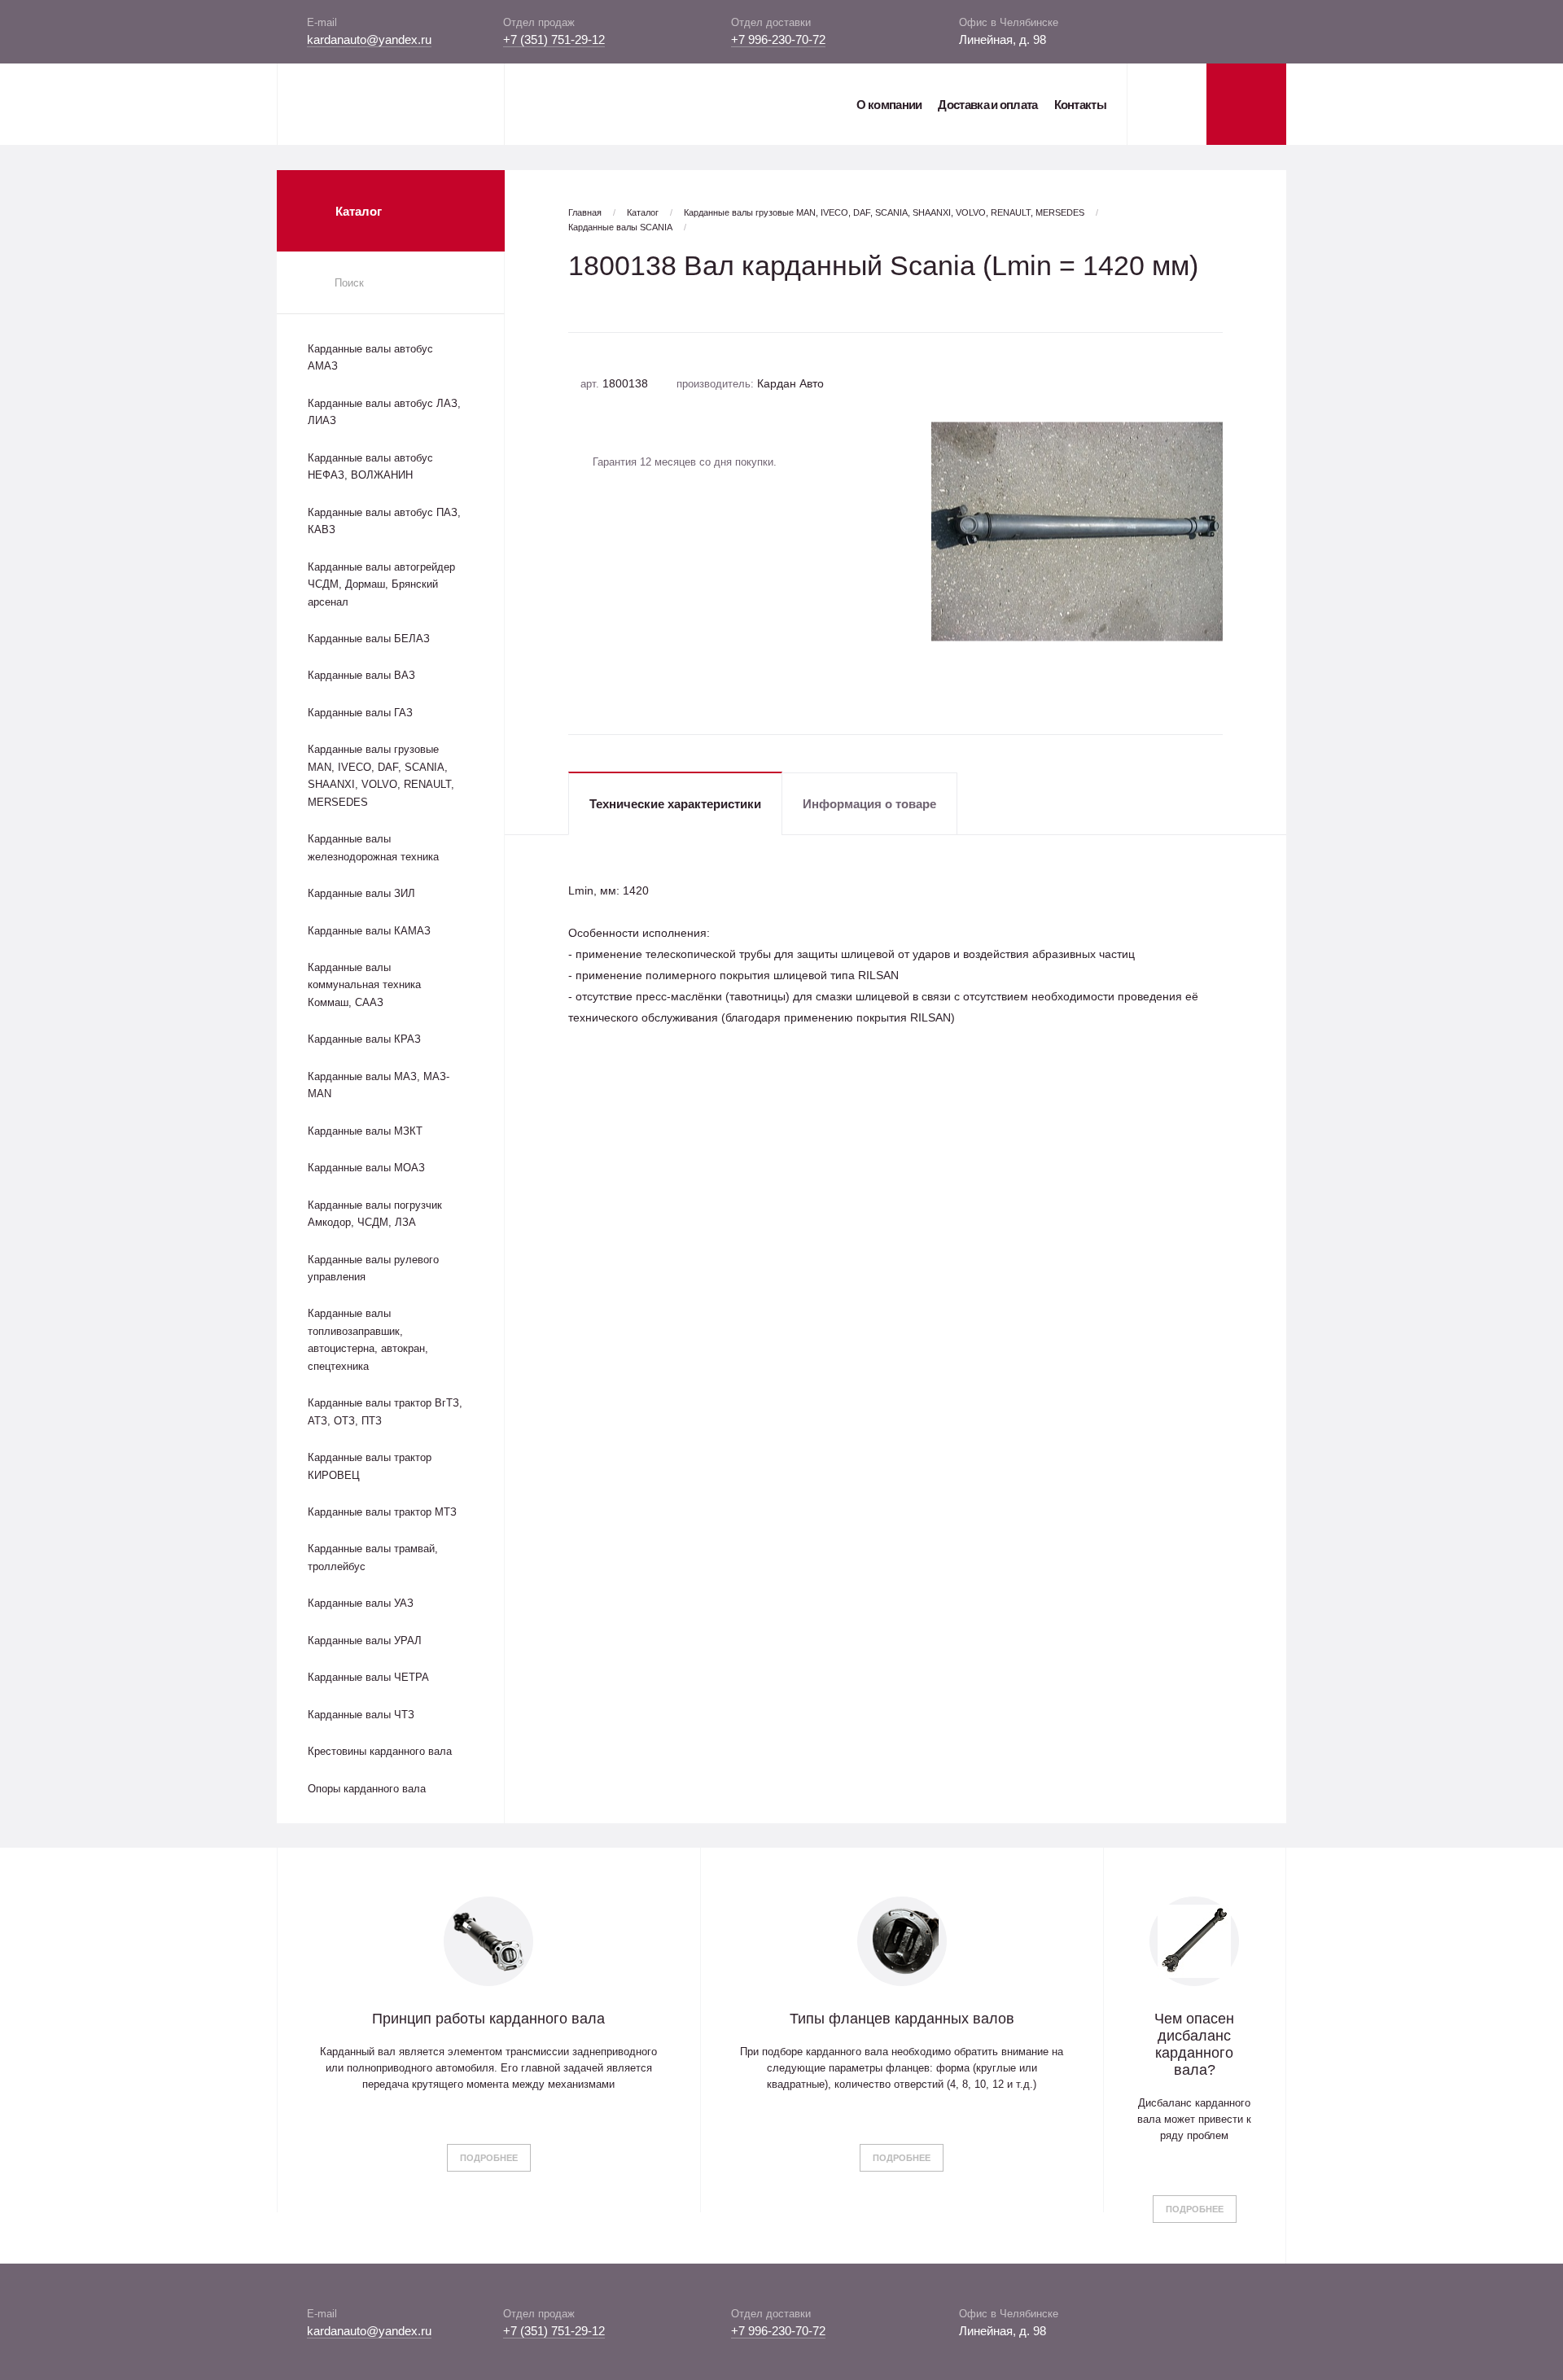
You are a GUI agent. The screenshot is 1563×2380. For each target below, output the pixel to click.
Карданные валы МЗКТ (365, 1131)
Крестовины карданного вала (380, 1751)
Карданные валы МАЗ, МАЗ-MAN (379, 1085)
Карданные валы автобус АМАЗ (370, 357)
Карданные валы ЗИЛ (361, 893)
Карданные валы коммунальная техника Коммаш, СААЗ (364, 985)
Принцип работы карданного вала (488, 2019)
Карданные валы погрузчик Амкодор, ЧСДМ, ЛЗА (375, 1214)
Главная (585, 212)
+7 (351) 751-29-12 (554, 39)
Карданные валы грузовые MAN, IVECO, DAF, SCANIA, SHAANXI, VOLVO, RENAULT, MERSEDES (381, 775)
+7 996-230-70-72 (778, 39)
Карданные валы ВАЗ (361, 675)
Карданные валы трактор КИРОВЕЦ (370, 1466)
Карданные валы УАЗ (361, 1603)
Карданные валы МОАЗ (366, 1168)
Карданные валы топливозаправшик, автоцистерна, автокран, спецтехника (368, 1339)
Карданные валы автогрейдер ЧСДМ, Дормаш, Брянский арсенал (381, 584)
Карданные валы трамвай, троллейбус (373, 1557)
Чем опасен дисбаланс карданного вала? (1194, 2044)
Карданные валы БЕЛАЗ (369, 639)
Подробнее (489, 2158)
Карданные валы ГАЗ (360, 713)
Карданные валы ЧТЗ (361, 1715)
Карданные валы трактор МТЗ (382, 1512)
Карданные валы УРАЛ (365, 1641)
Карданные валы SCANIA (620, 227)
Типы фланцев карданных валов (902, 2019)
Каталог (643, 212)
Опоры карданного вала (367, 1789)
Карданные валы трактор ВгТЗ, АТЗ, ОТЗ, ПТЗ (385, 1411)
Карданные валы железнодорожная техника (373, 847)
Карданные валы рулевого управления (373, 1268)
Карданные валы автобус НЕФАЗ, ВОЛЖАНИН (370, 466)
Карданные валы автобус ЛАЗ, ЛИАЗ (384, 412)
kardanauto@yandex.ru (369, 39)
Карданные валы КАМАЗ (369, 931)
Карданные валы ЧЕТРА (368, 1677)
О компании (889, 105)
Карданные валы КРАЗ (364, 1039)
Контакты (1080, 105)
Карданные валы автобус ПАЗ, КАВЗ (384, 521)
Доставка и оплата (987, 105)
